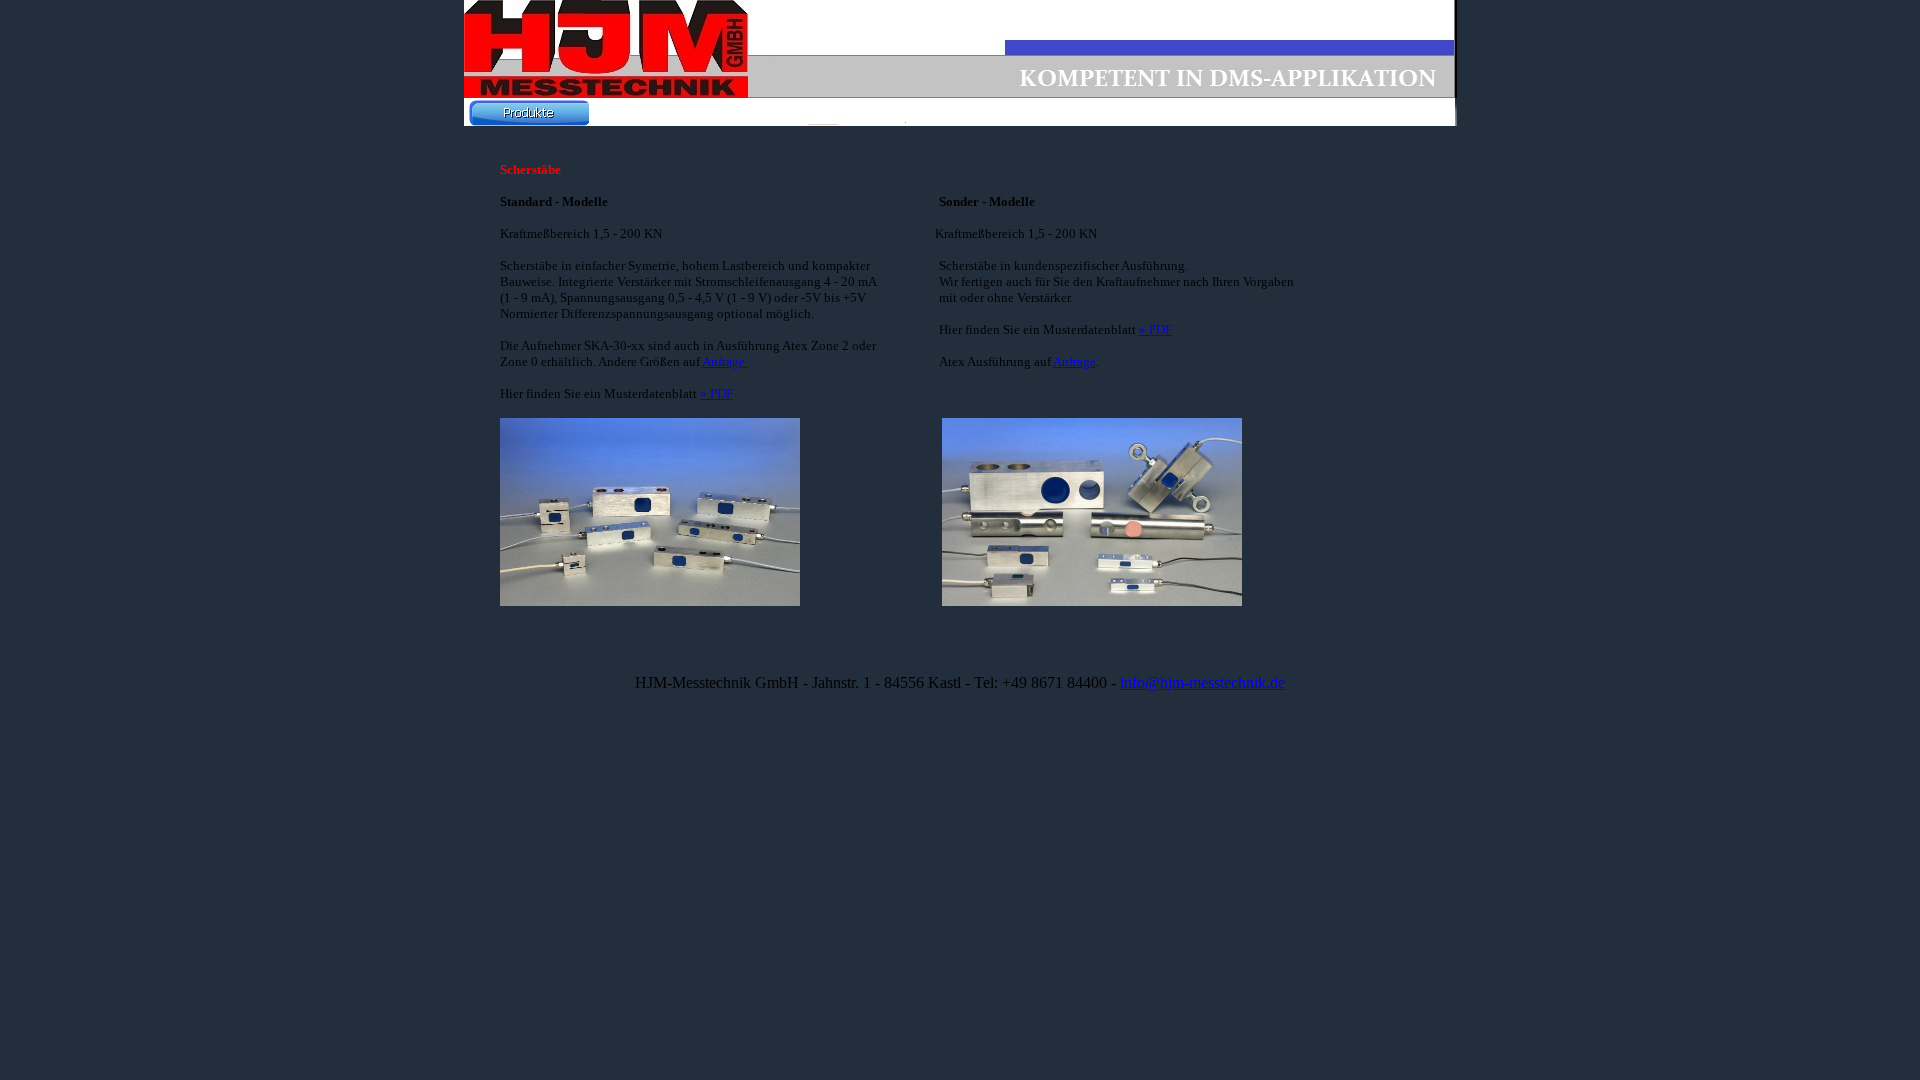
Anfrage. (725, 361)
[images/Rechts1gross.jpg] (1092, 597)
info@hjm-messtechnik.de (1202, 682)
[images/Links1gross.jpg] (650, 597)
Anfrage (1074, 361)
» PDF (716, 393)
